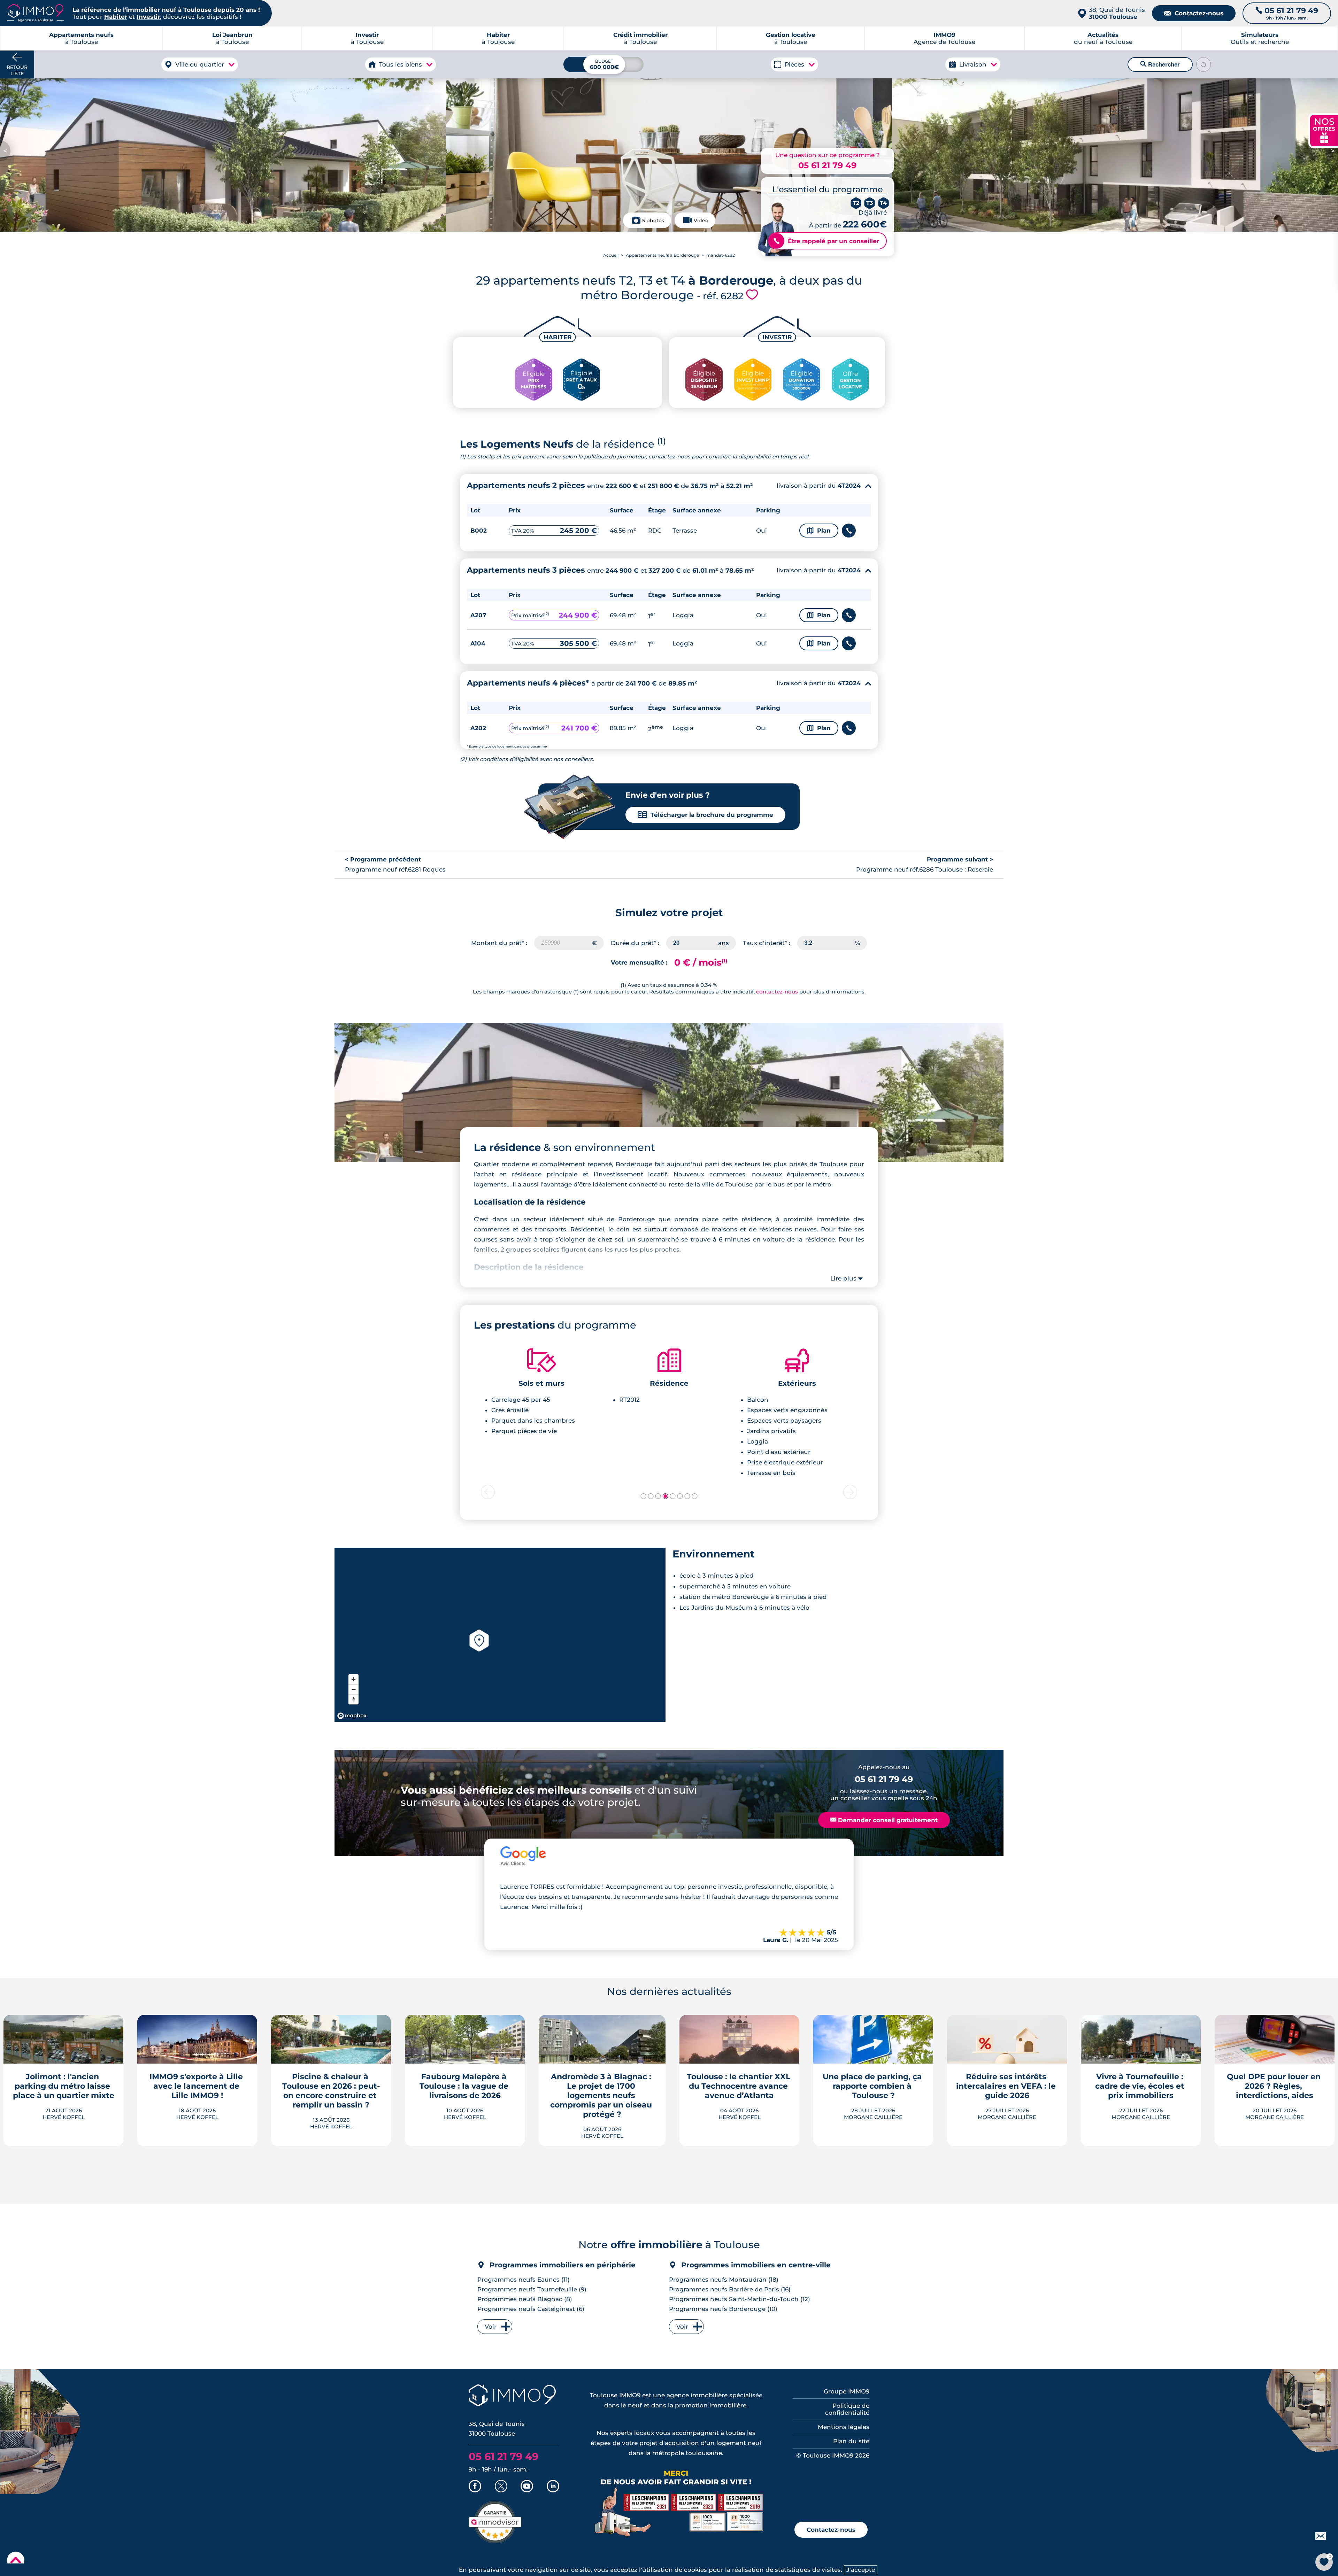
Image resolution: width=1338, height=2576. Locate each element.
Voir (491, 2327)
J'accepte (861, 2570)
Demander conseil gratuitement (884, 1820)
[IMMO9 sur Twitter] (501, 2487)
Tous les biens (401, 64)
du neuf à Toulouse (1103, 38)
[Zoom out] (353, 1689)
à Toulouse (232, 38)
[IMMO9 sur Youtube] (527, 2487)
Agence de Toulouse (944, 38)
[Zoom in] (353, 1679)
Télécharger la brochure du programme (705, 815)
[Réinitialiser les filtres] (1204, 64)
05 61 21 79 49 (827, 165)
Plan (819, 531)
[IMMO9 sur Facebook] (475, 2487)
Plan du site (851, 2441)
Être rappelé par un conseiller (826, 241)
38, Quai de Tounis (1117, 13)
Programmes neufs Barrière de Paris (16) (730, 2289)
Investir (148, 17)
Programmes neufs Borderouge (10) (723, 2309)
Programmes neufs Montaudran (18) (724, 2280)
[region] (500, 1635)
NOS (1324, 130)
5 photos (653, 221)
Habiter (116, 17)
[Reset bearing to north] (353, 1699)
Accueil (611, 255)
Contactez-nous (1194, 13)
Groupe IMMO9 (847, 2391)
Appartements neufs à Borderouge (662, 255)
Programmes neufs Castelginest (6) (531, 2309)
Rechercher (1160, 64)
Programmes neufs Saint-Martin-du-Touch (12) (740, 2299)
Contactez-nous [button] (831, 2530)
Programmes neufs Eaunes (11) (524, 2280)
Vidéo (701, 221)
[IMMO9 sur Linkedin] (553, 2487)
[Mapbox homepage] (352, 1716)
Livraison (973, 64)
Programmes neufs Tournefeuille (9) (532, 2289)
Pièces (794, 64)
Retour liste (17, 70)
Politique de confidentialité (847, 2409)
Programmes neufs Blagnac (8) (525, 2299)
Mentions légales (844, 2427)
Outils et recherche (1260, 38)
